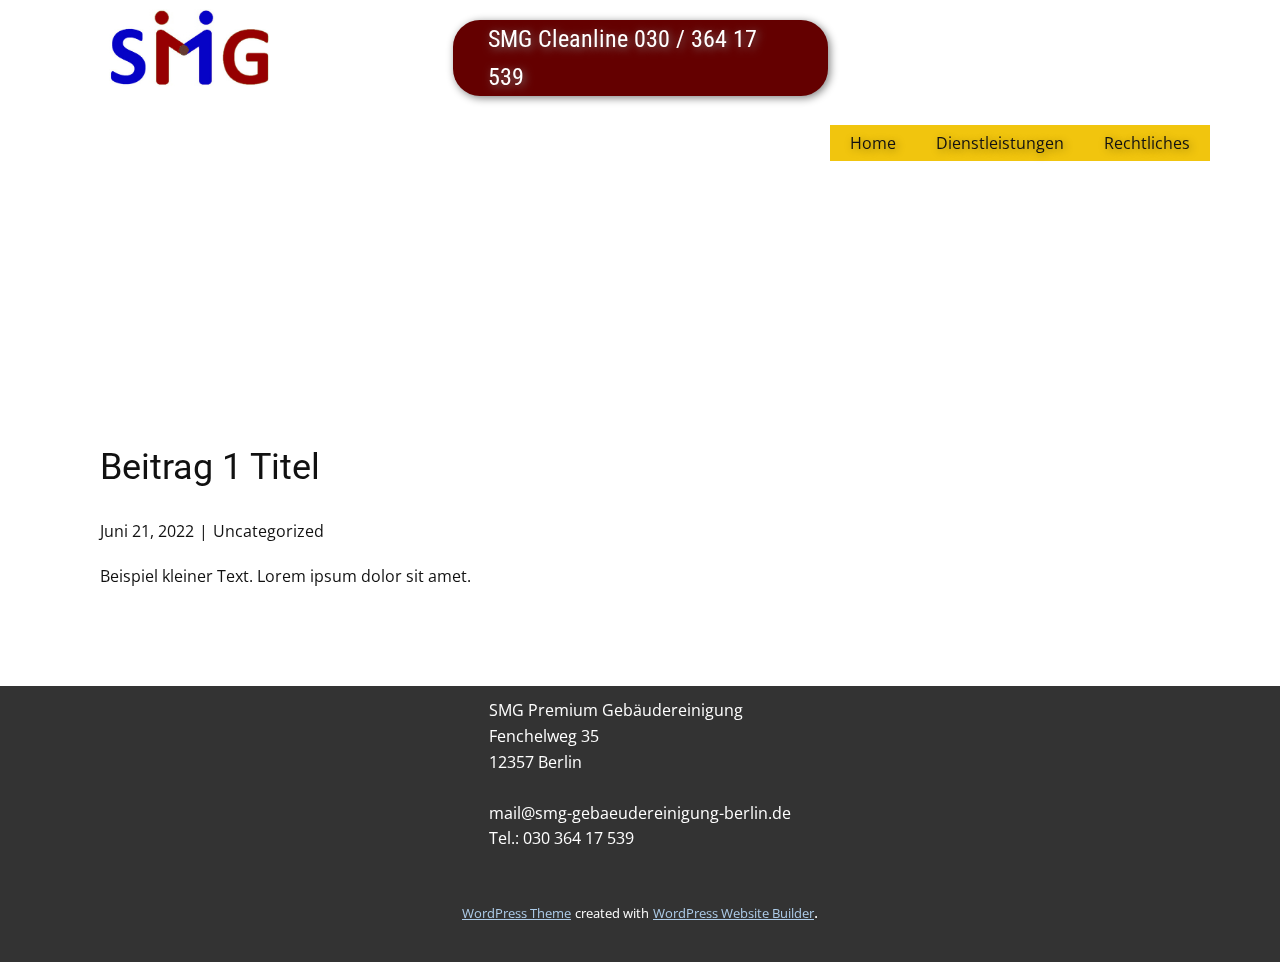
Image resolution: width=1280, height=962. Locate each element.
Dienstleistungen (1000, 143)
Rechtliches (1147, 143)
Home (873, 143)
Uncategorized (268, 531)
